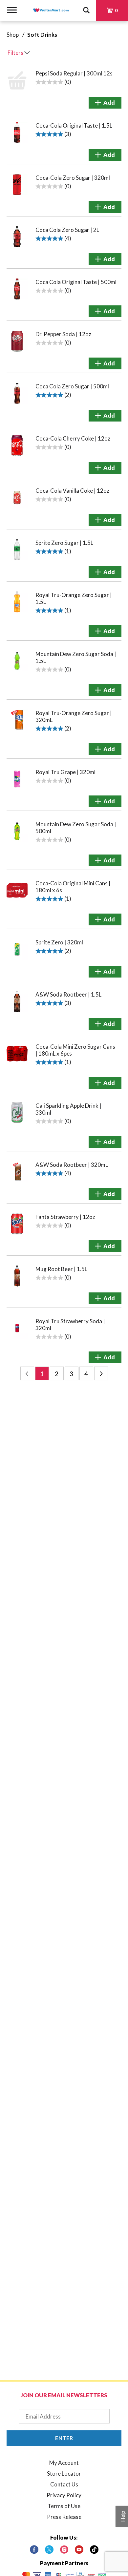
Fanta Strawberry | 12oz (65, 1217)
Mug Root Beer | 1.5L (61, 1269)
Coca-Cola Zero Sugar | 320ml (73, 178)
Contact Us (64, 2484)
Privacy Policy (64, 2495)
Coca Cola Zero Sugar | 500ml (72, 386)
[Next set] (101, 1373)
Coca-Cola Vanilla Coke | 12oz (72, 491)
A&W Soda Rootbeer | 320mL (72, 1165)
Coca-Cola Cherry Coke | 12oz (73, 438)
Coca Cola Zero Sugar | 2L (67, 230)
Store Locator (64, 2473)
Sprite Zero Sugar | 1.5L (64, 543)
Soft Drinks (42, 35)
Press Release (64, 2517)
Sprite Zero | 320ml (59, 942)
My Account (64, 2463)
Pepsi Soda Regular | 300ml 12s (74, 73)
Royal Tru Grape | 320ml (65, 772)
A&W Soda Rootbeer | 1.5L (68, 994)
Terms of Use (64, 2506)
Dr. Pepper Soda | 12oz (63, 334)
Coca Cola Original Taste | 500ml (76, 282)
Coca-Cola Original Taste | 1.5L (74, 125)
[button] (105, 103)
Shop (13, 35)
